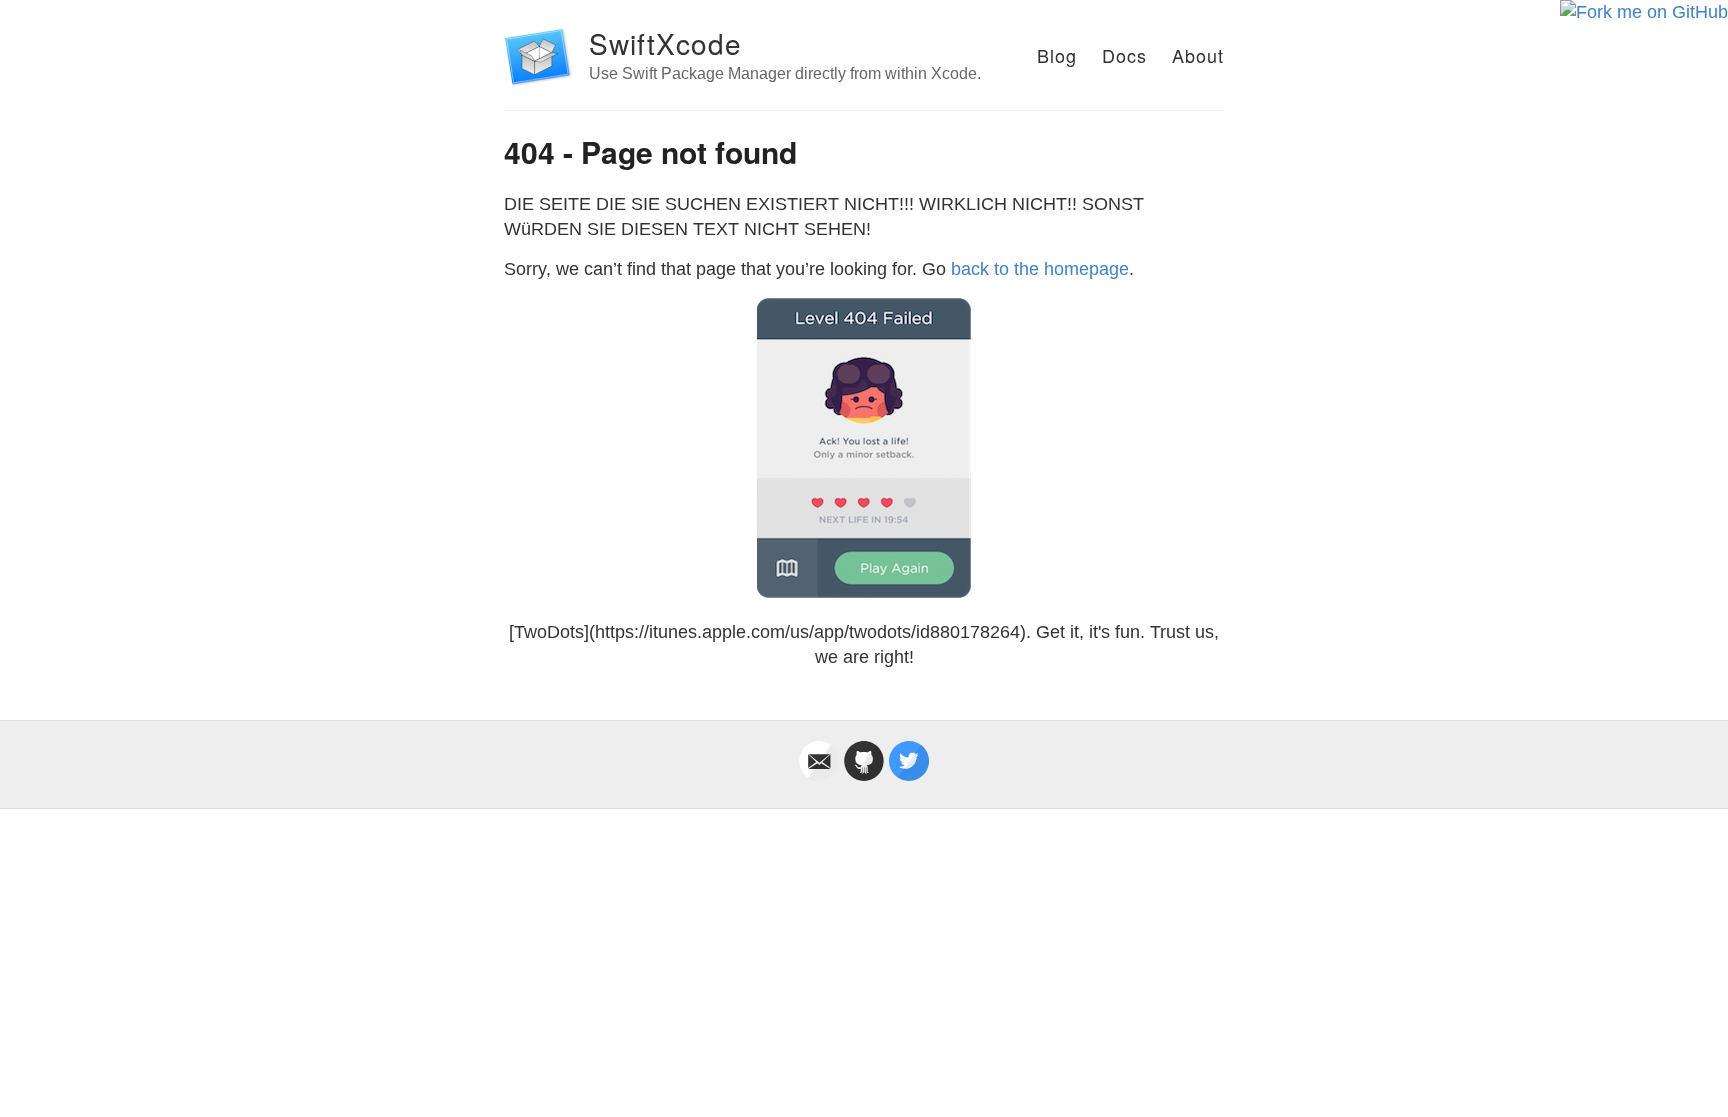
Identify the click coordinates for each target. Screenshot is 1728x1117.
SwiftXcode (665, 43)
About (1198, 55)
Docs (1124, 55)
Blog (1057, 55)
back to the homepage (1040, 269)
